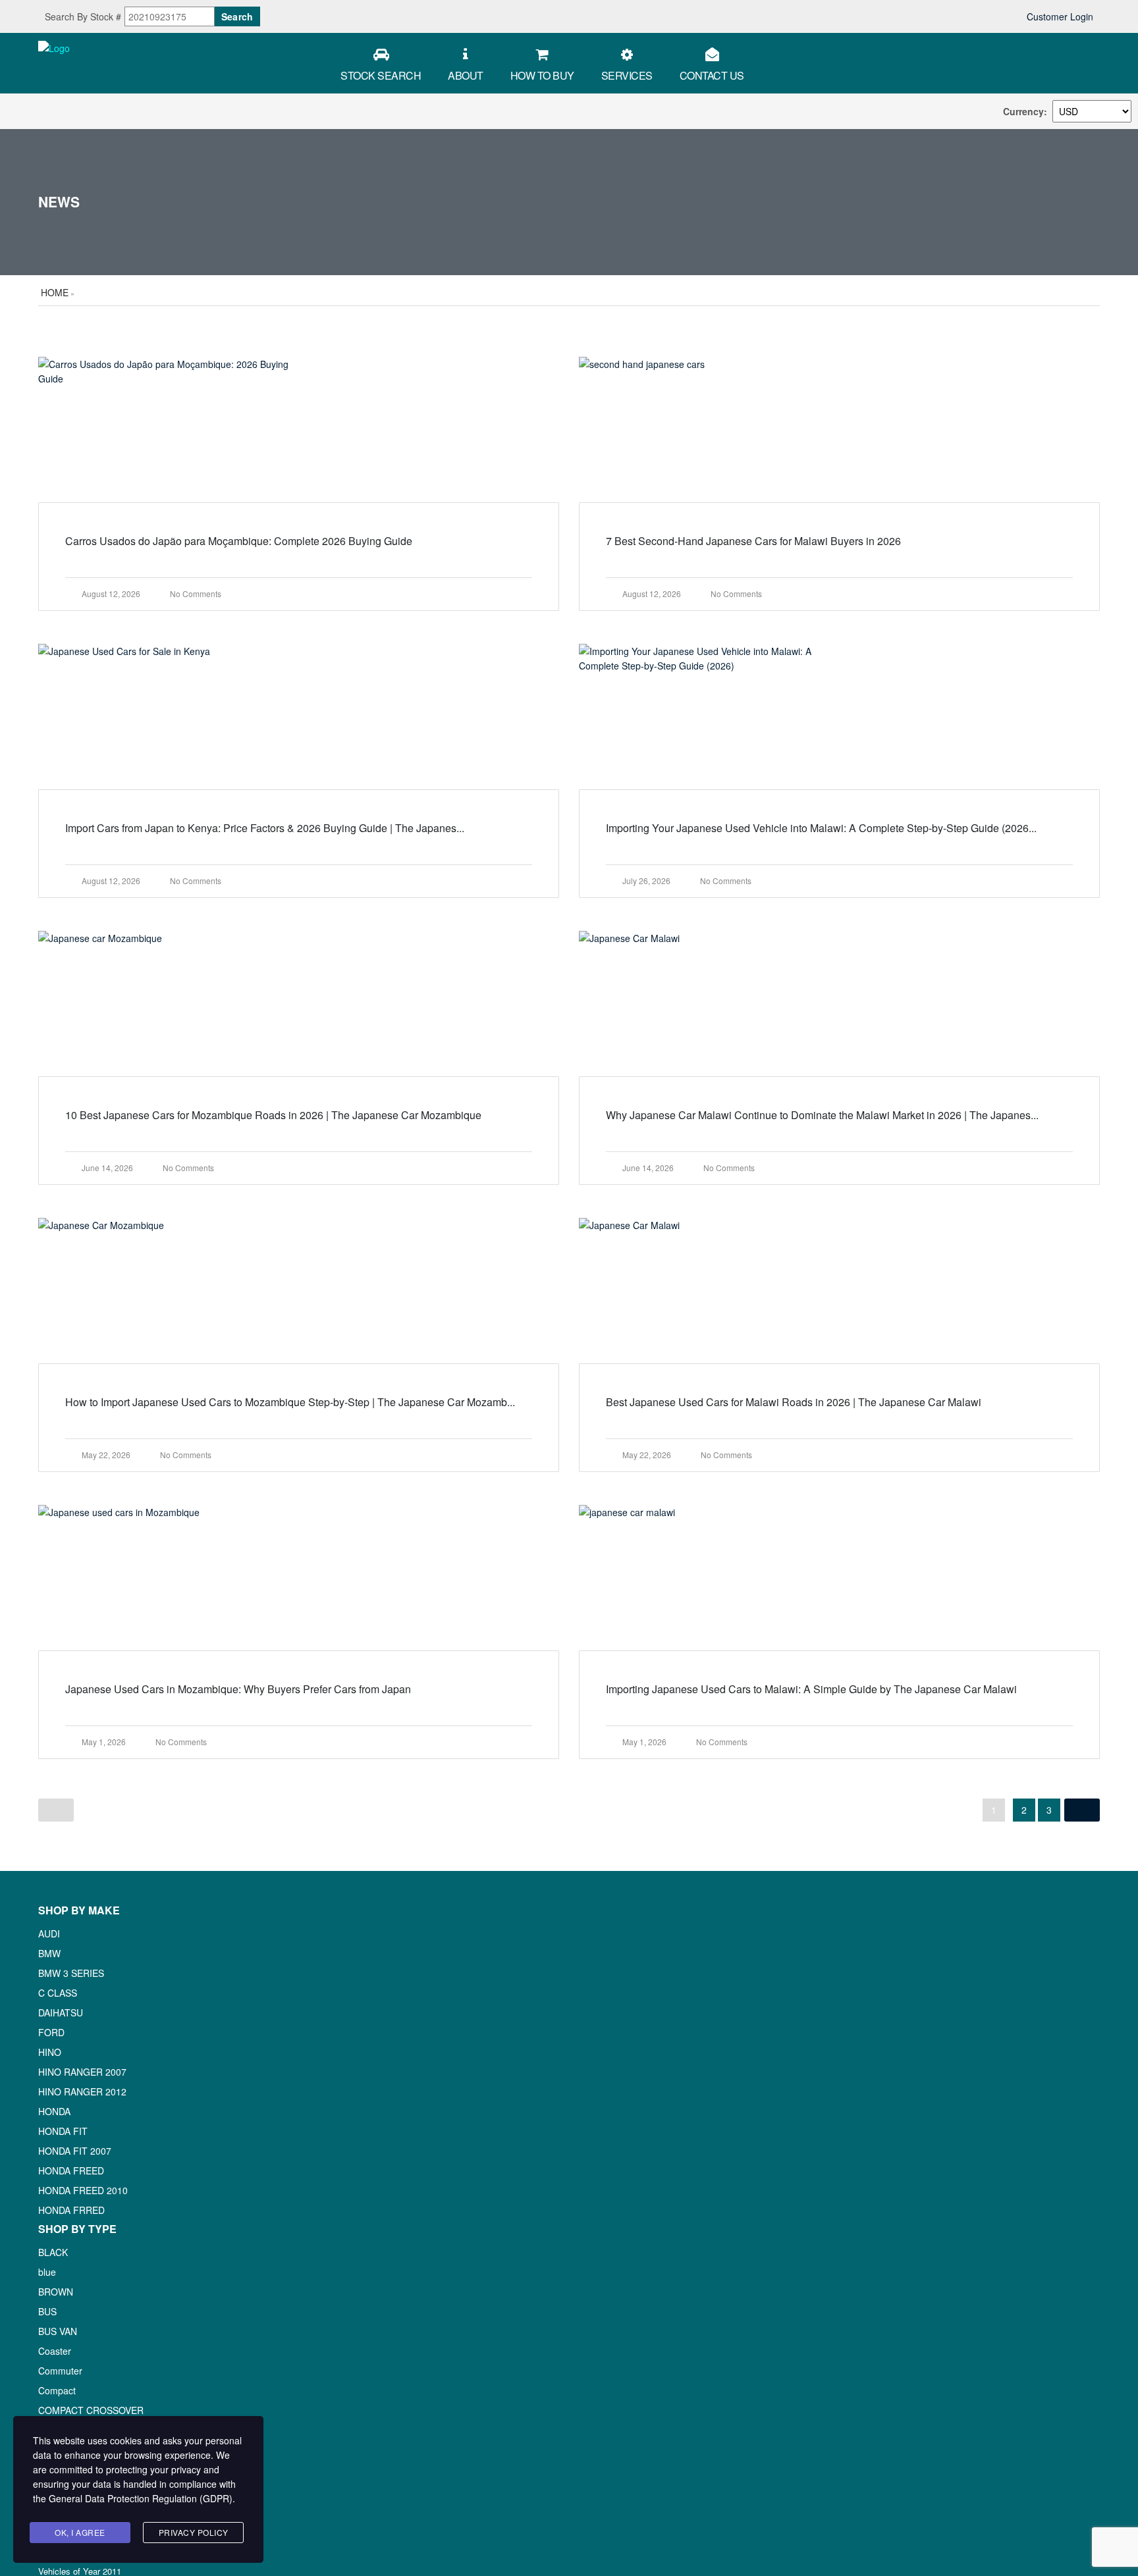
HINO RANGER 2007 (82, 2072)
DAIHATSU (61, 2012)
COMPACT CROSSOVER (91, 2410)
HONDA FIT (63, 2131)
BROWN (56, 2292)
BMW (49, 1953)
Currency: (1025, 111)
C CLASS (58, 1993)
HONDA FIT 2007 (75, 2151)
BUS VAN (58, 2331)
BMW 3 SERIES (71, 1973)
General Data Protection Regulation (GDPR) (141, 2498)
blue (47, 2272)
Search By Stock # (83, 16)
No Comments (196, 593)
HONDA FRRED (71, 2210)
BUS (47, 2311)
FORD (51, 2032)
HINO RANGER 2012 (82, 2091)
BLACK (53, 2252)
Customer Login (1059, 16)
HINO (50, 2052)
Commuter (60, 2371)
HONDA (54, 2111)
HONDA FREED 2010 (83, 2190)
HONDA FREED (71, 2170)
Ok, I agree (80, 2532)
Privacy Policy (194, 2532)
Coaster (55, 2351)
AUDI (49, 1933)
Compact (57, 2390)
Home (55, 292)
